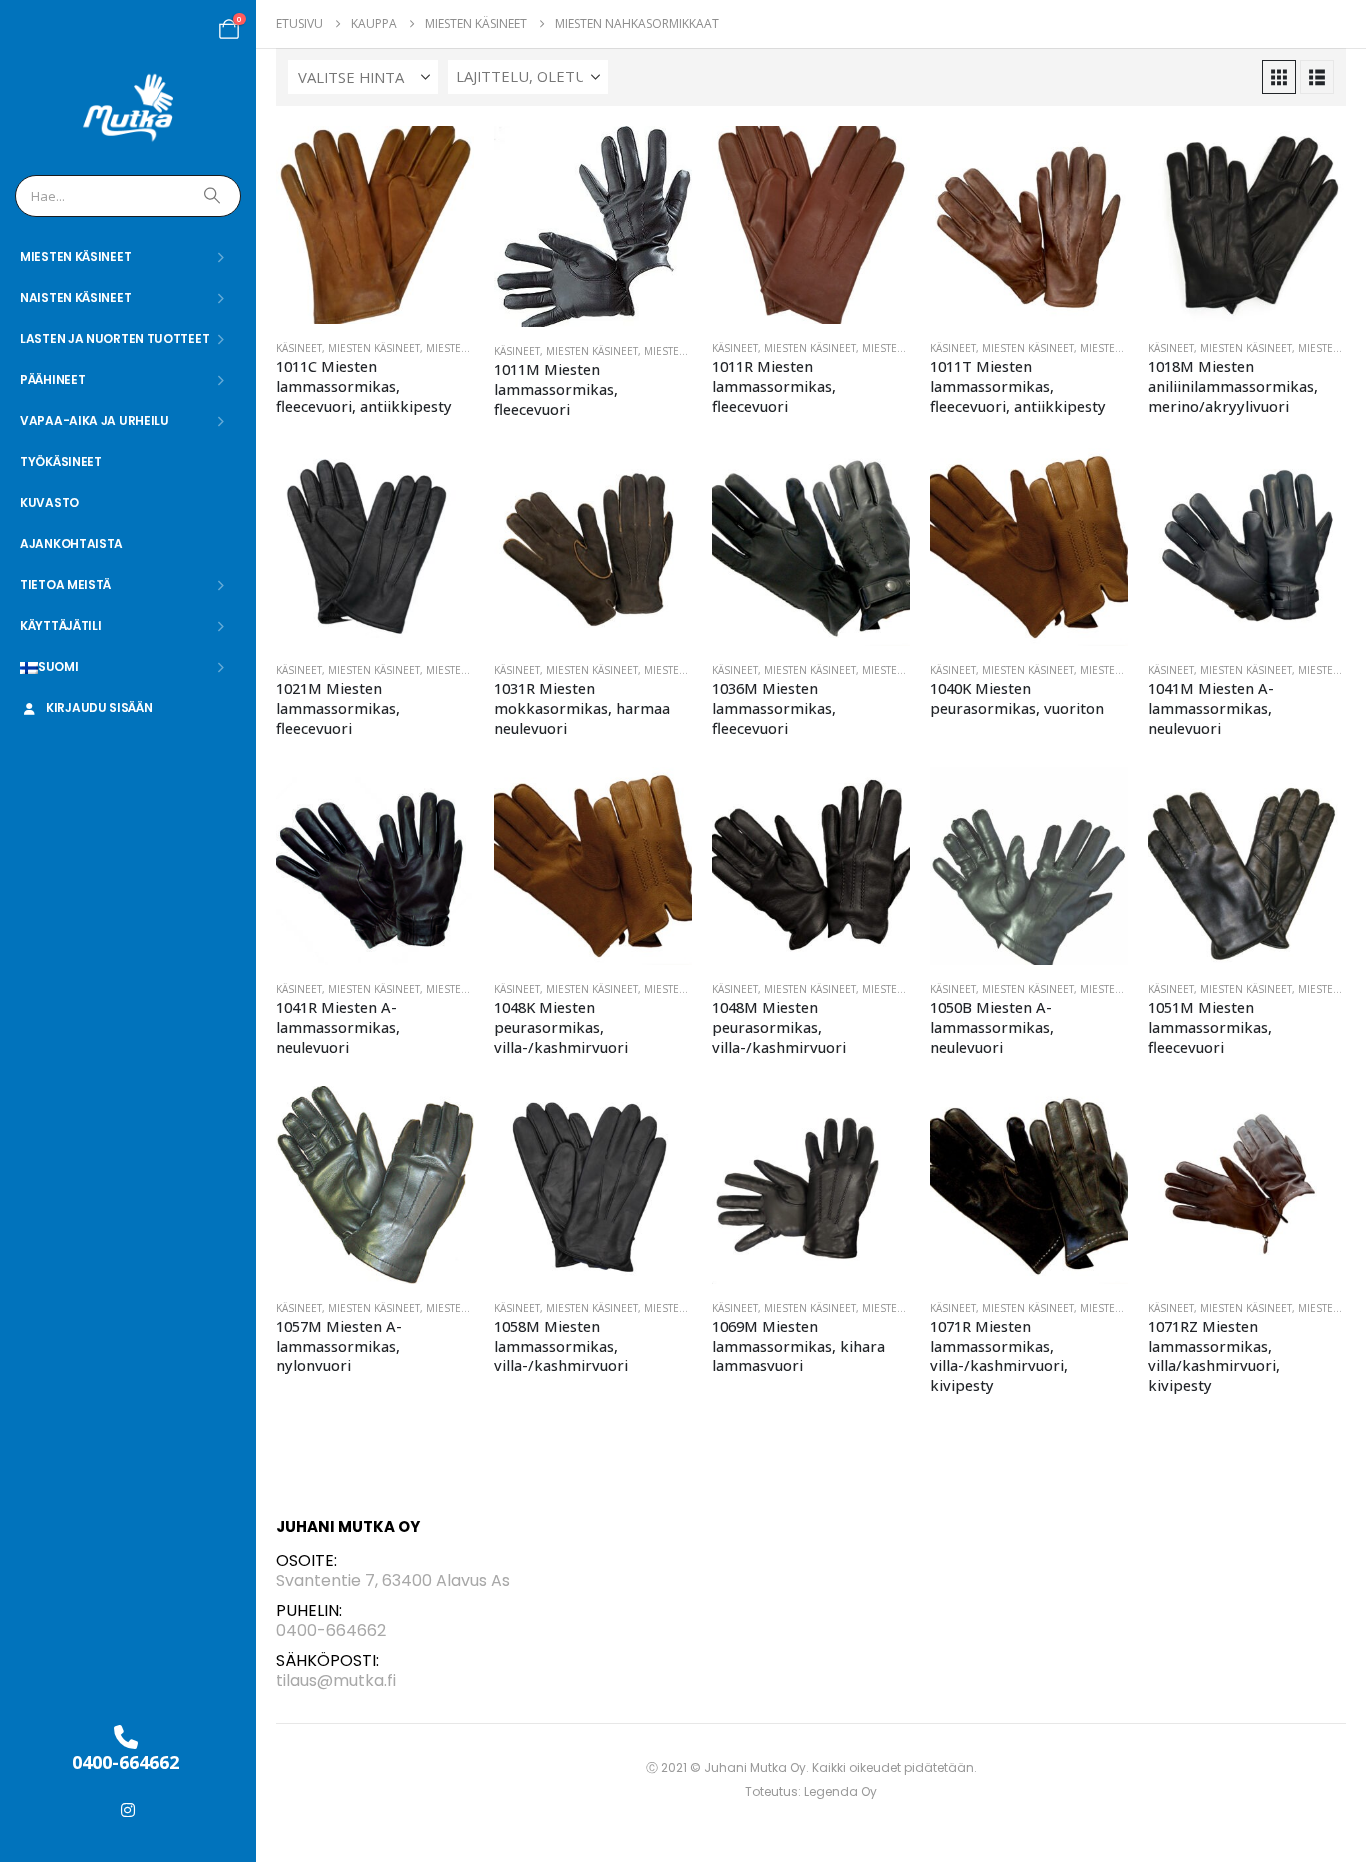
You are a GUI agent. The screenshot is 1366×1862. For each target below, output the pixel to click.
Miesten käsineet (75, 256)
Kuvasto (49, 502)
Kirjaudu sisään (99, 707)
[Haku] (214, 196)
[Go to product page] (375, 225)
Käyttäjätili (60, 625)
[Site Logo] (128, 108)
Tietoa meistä (65, 584)
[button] (1279, 77)
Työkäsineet (61, 461)
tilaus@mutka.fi (336, 1680)
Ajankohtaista (71, 543)
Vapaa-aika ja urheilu (94, 420)
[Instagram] (128, 1810)
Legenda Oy (840, 1791)
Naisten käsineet (75, 297)
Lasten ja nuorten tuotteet (114, 338)
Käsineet (299, 348)
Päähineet (52, 379)
